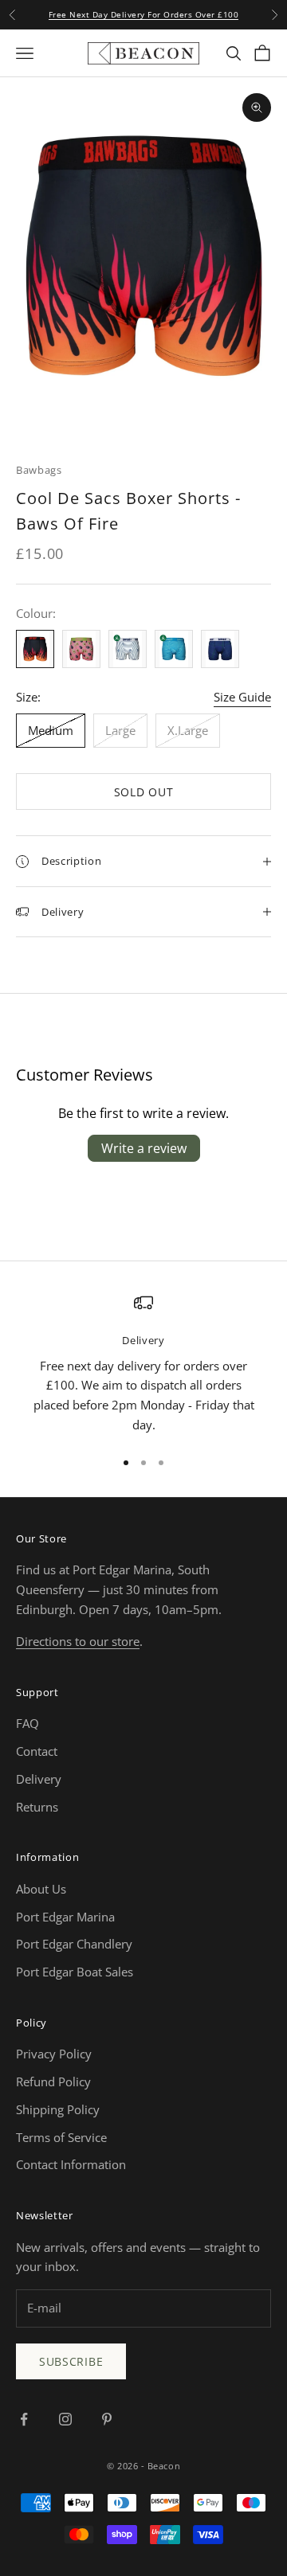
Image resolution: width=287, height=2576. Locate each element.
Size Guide (242, 697)
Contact (37, 1751)
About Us (41, 1889)
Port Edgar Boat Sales (75, 1972)
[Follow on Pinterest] (107, 2419)
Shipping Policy (58, 2109)
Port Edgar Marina (65, 1917)
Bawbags (39, 470)
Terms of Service (61, 2137)
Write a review (144, 1148)
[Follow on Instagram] (65, 2419)
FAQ (28, 1723)
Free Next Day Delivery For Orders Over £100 (144, 14)
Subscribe (71, 2361)
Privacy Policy (54, 2054)
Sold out (144, 792)
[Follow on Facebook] (24, 2419)
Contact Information (71, 2164)
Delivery (39, 1779)
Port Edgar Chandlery (74, 1944)
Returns (37, 1807)
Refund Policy (53, 2082)
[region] (143, 1364)
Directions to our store (78, 1641)
